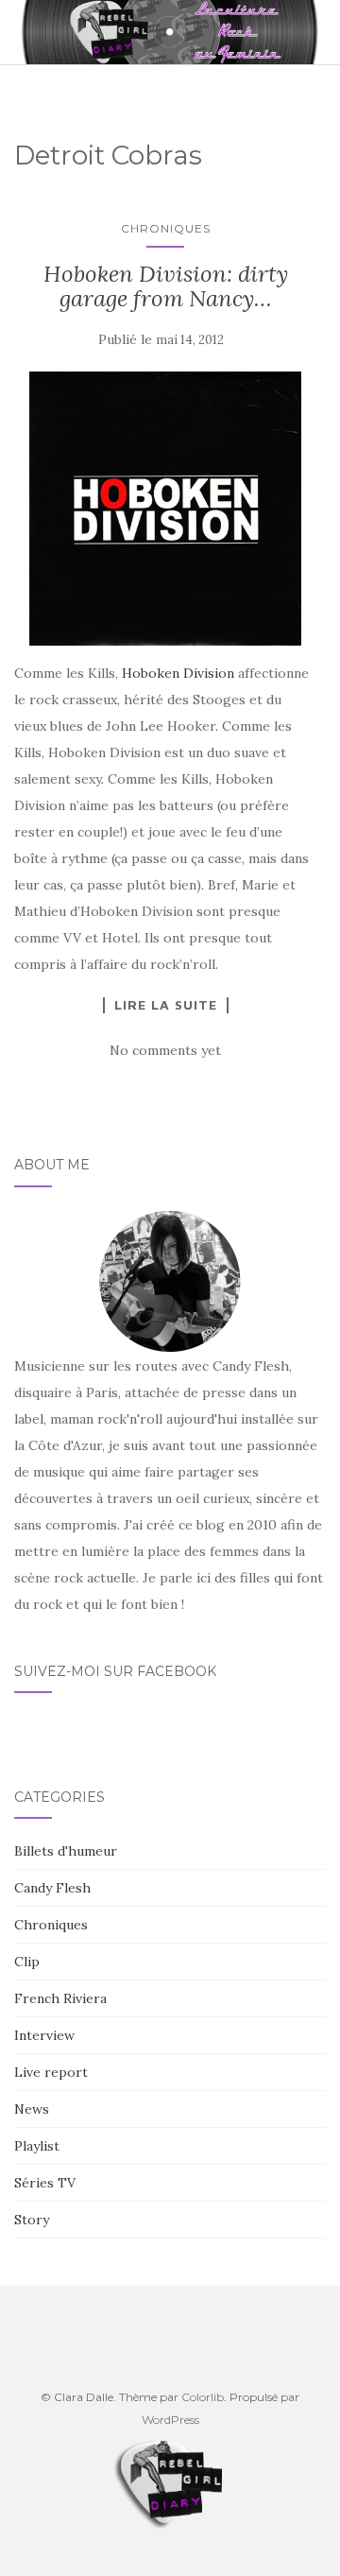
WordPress (170, 2420)
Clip (27, 1962)
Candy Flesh (52, 1888)
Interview (44, 2035)
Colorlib (203, 2397)
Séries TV (45, 2183)
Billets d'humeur (66, 1851)
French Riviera (60, 1998)
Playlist (37, 2146)
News (32, 2109)
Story (32, 2220)
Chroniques (166, 228)
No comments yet (165, 1050)
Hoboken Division (178, 673)
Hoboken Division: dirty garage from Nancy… (166, 286)
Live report (51, 2072)
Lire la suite (166, 1005)
